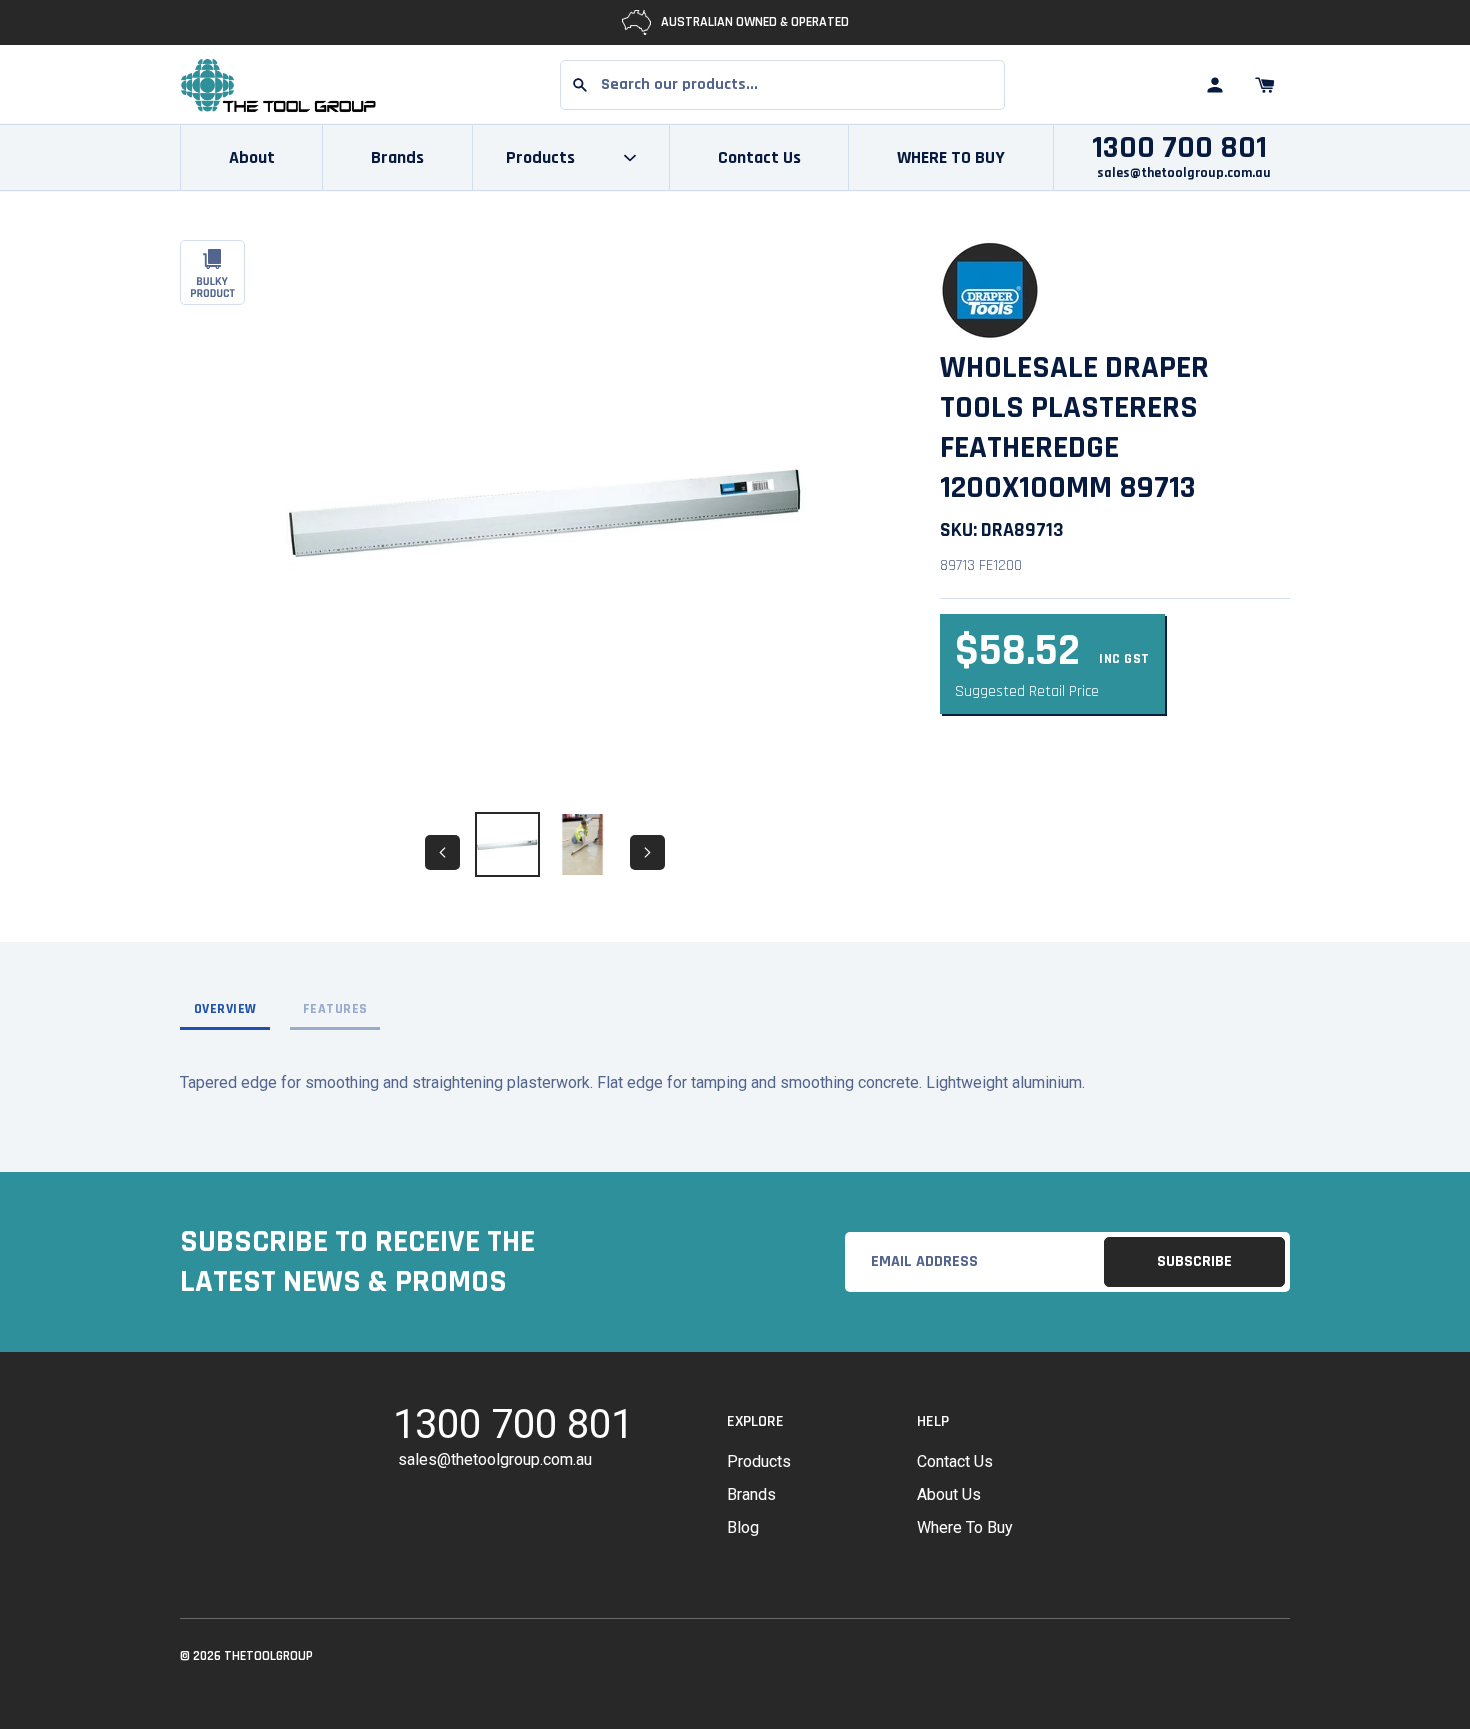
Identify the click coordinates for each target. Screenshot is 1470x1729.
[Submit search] (580, 85)
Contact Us (759, 157)
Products (759, 1461)
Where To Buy (965, 1527)
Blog (743, 1527)
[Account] (1215, 85)
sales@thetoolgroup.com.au (1184, 173)
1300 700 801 (1179, 148)
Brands (397, 157)
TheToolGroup (268, 1656)
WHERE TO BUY (951, 157)
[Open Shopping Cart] (1265, 85)
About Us (949, 1494)
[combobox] (782, 85)
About (252, 157)
